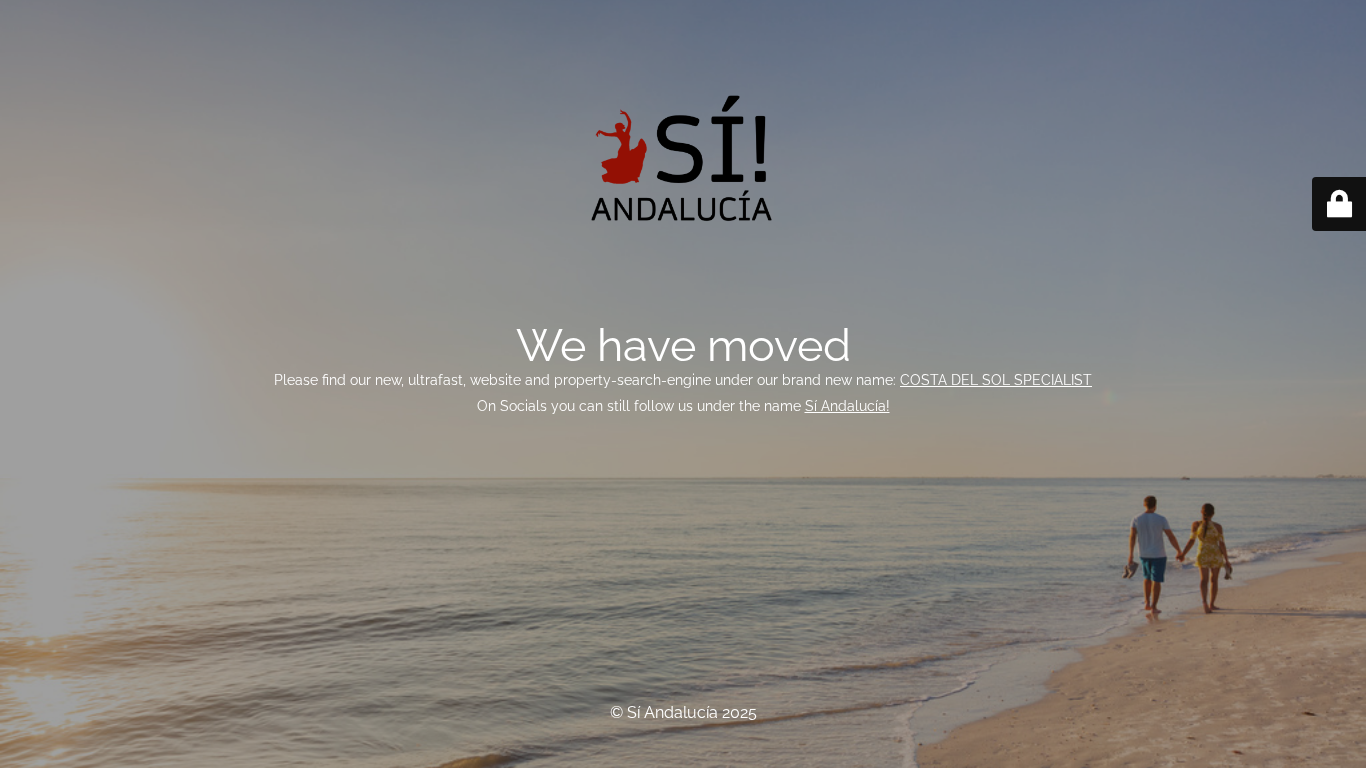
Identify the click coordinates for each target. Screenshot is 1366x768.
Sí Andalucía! (847, 406)
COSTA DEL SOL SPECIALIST (996, 380)
